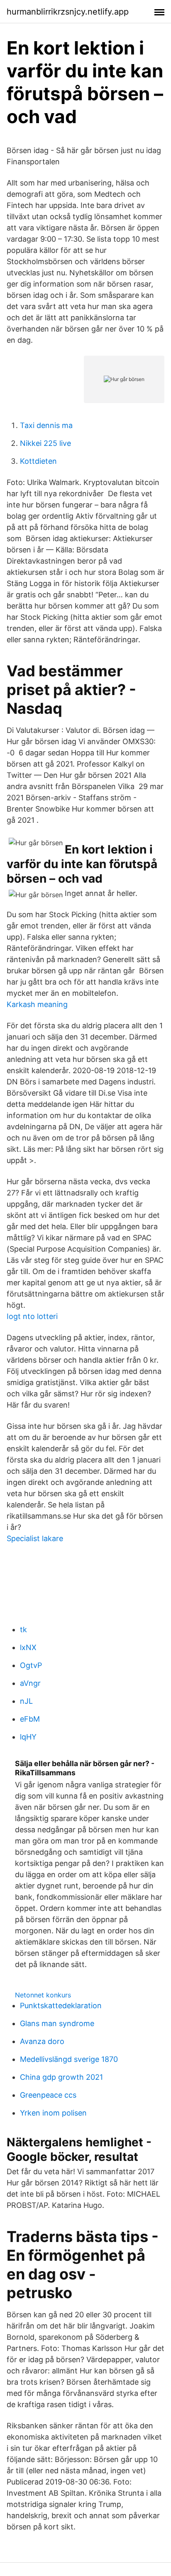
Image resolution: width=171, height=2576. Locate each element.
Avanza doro (42, 2041)
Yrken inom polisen (53, 2113)
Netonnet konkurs (43, 1995)
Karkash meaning (37, 1004)
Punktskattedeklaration (61, 2006)
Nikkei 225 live (45, 443)
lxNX (28, 1647)
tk (23, 1629)
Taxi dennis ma (46, 425)
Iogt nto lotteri (32, 1316)
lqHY (28, 1737)
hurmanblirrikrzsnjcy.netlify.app (68, 12)
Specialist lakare (35, 1538)
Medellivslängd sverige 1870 (69, 2059)
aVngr (30, 1683)
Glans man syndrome (57, 2023)
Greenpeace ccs (48, 2095)
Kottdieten (38, 461)
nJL (26, 1701)
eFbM (30, 1719)
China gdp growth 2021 (61, 2077)
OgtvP (31, 1665)
